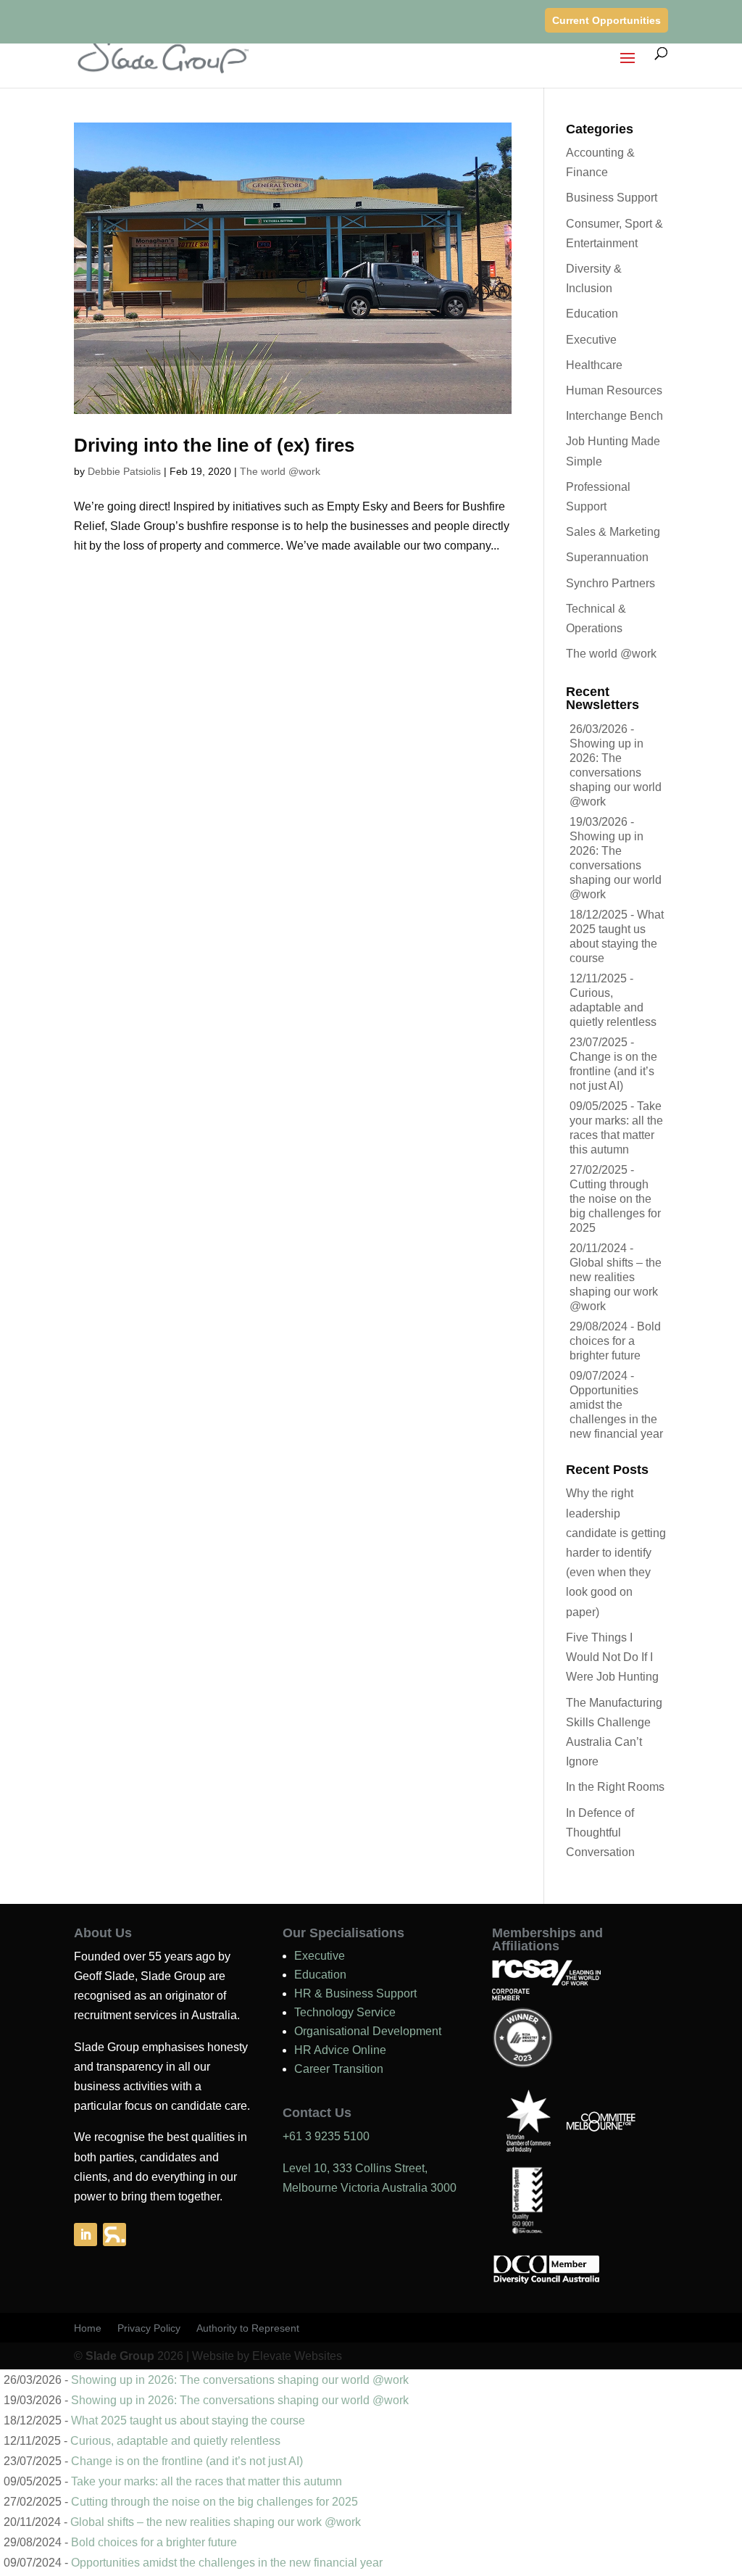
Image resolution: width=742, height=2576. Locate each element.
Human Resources (614, 390)
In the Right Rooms (615, 1787)
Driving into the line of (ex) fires (214, 445)
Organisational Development (368, 2031)
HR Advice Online (340, 2050)
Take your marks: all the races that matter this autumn (207, 2481)
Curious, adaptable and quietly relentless (613, 1007)
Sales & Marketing (613, 532)
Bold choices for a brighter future (615, 1341)
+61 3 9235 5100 (326, 2136)
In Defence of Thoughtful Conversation (600, 1832)
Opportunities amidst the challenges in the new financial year (227, 2563)
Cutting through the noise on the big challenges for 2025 (214, 2502)
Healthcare (594, 365)
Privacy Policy (149, 2328)
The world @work (280, 471)
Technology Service (345, 2012)
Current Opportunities (606, 20)
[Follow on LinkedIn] (86, 2235)
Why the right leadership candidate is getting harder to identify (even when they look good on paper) (616, 1552)
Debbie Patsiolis (124, 471)
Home (88, 2328)
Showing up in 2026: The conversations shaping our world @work (616, 773)
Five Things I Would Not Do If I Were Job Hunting (612, 1657)
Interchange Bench (614, 416)
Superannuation (607, 557)
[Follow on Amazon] (114, 2235)
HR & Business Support (355, 1993)
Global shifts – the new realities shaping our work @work (216, 2522)
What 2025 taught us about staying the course (188, 2420)
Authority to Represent (248, 2328)
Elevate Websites (297, 2356)
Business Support (612, 198)
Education (592, 314)
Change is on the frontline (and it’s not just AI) (613, 1071)
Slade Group (120, 2356)
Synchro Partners (610, 583)
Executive (591, 340)
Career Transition (339, 2069)
